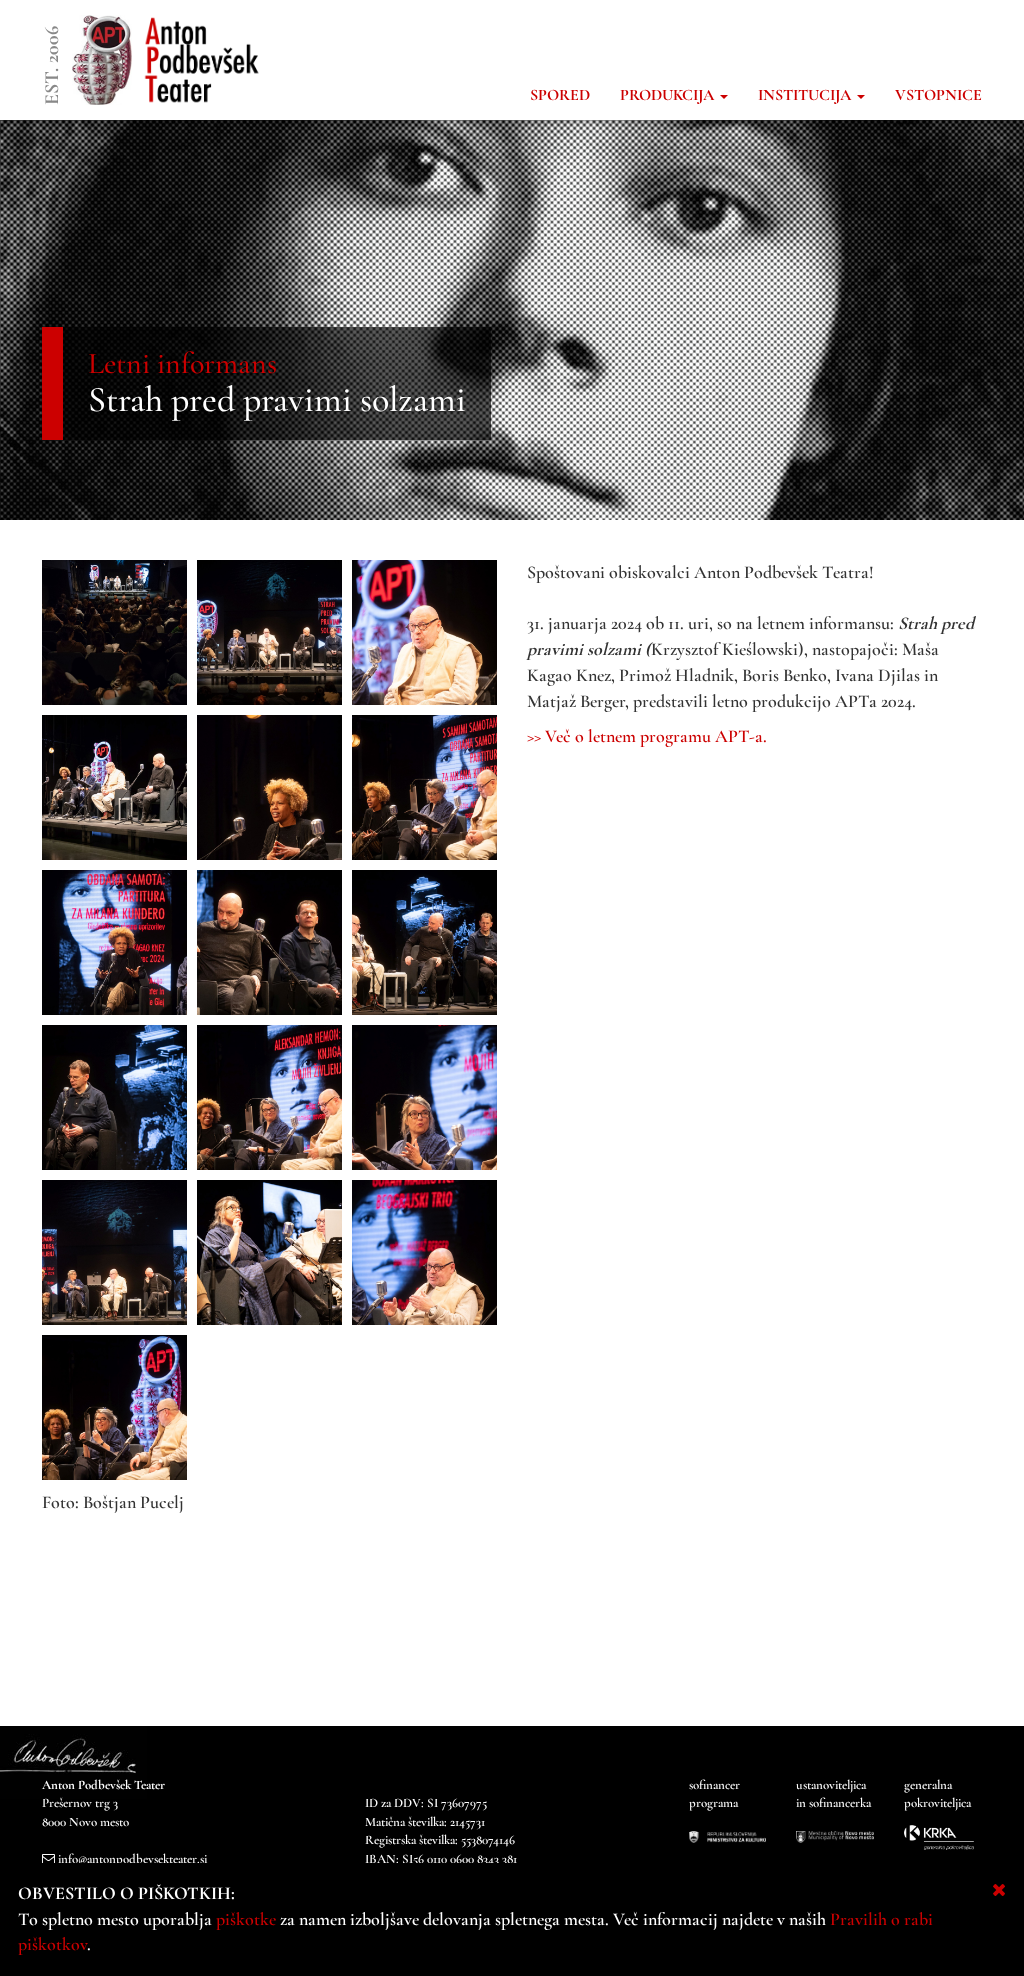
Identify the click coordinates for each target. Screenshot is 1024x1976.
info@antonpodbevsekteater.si (132, 1859)
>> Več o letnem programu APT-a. (647, 736)
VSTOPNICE (938, 95)
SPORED (560, 95)
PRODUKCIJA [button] (669, 95)
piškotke (246, 1919)
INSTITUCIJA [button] (806, 95)
